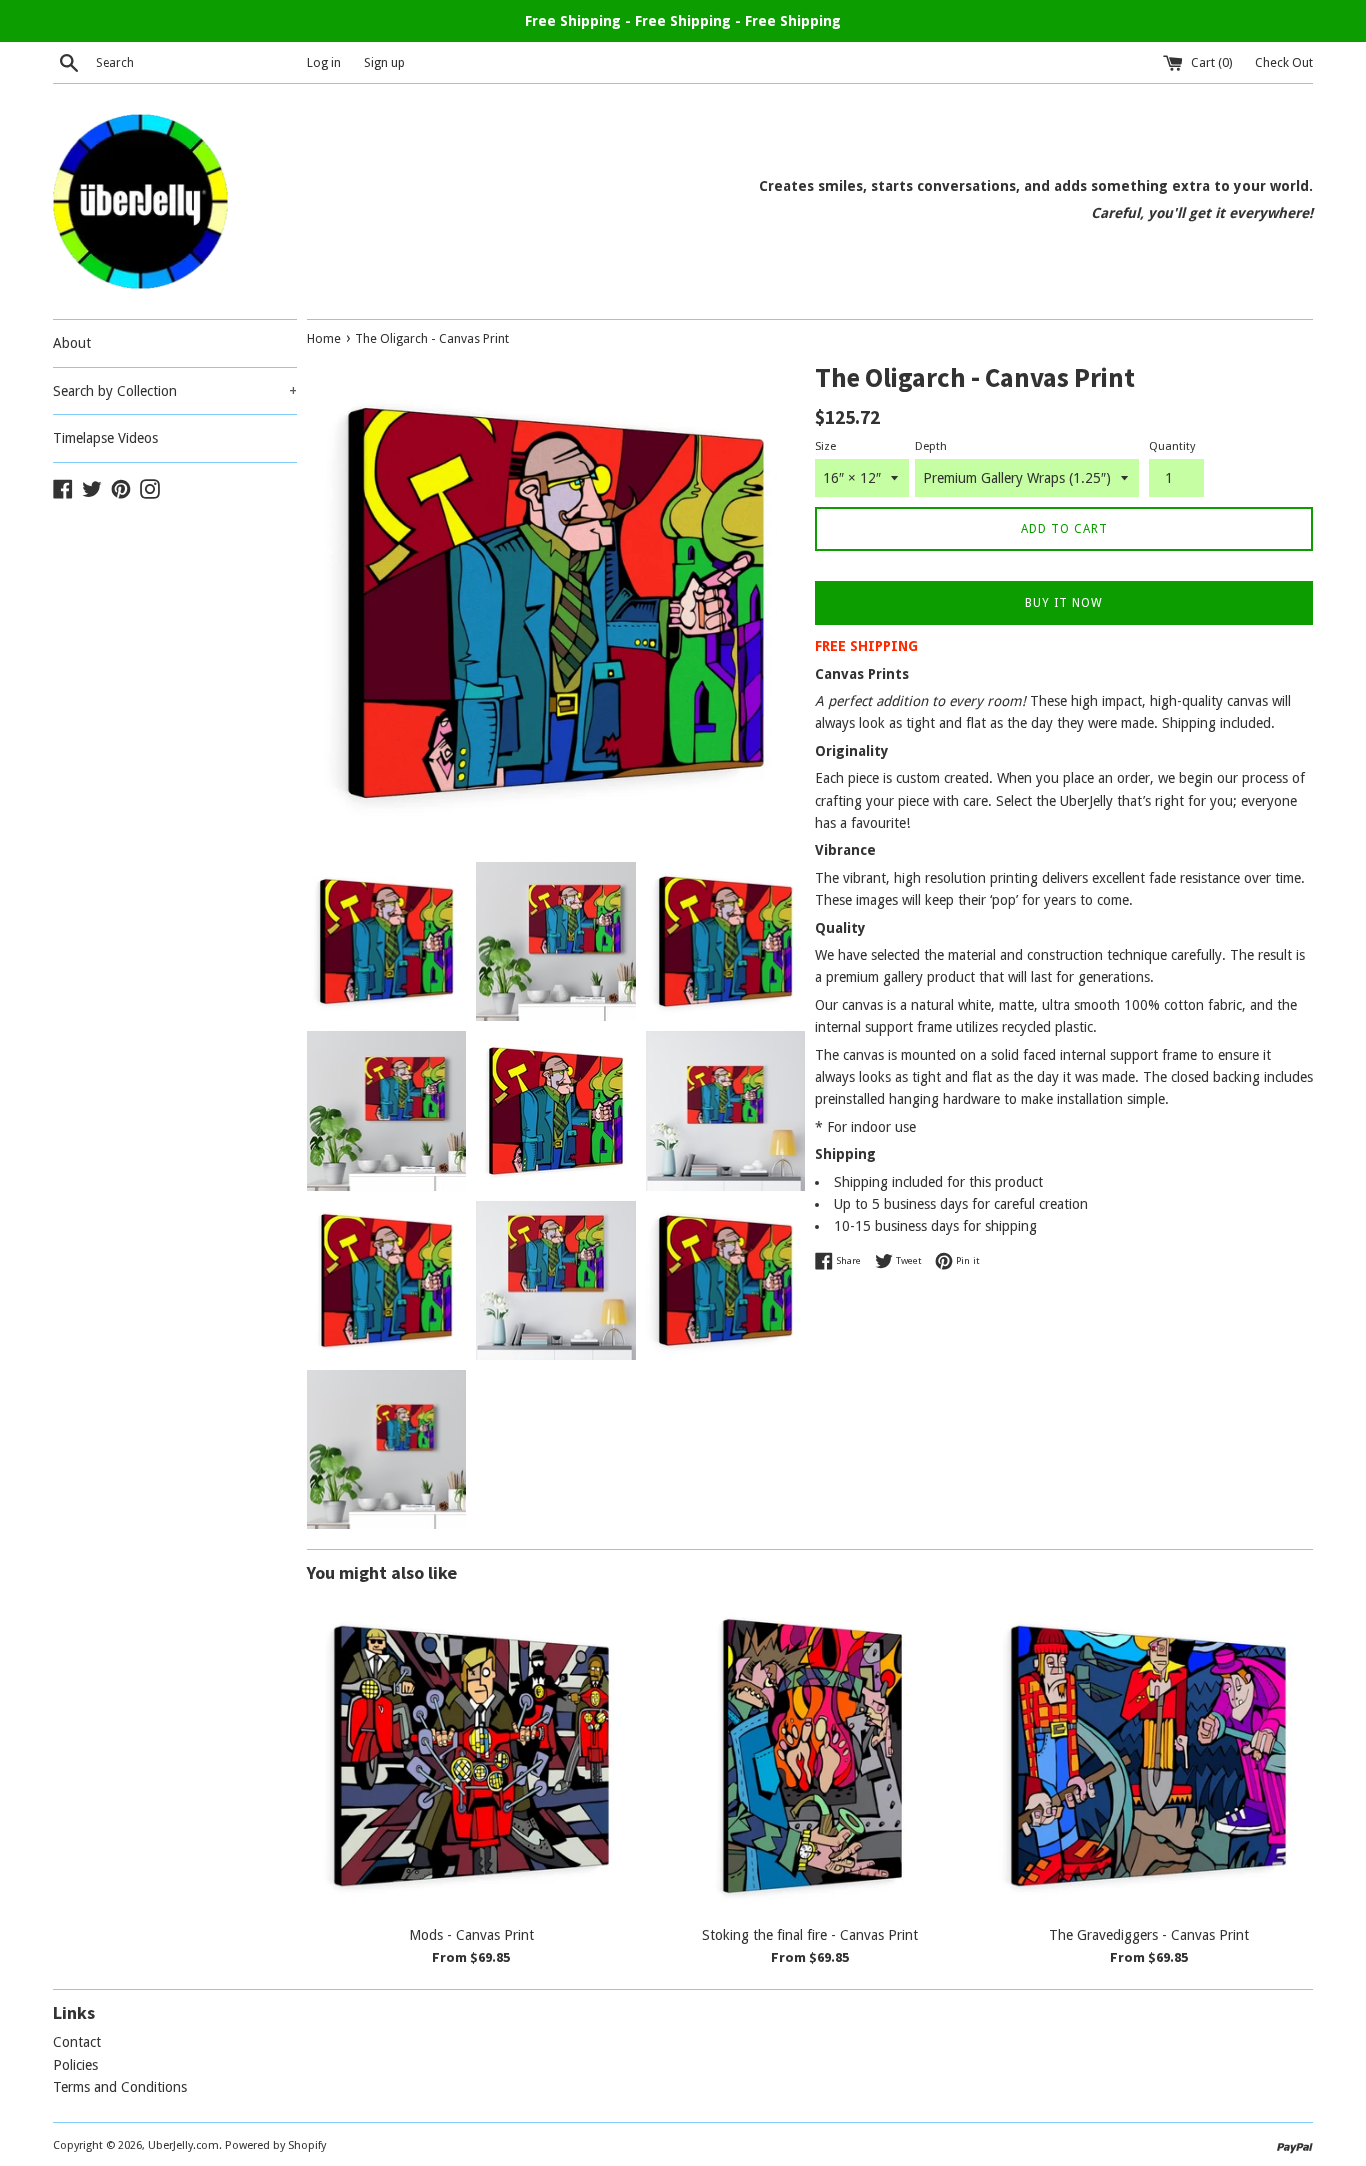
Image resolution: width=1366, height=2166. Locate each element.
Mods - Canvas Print (471, 1935)
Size (825, 446)
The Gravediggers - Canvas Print (1149, 1935)
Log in (324, 62)
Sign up (384, 62)
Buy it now (1064, 603)
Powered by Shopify (275, 2145)
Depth (931, 446)
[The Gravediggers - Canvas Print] (1148, 1756)
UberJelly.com (183, 2145)
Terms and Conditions (120, 2087)
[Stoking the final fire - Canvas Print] (810, 1756)
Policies (75, 2065)
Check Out (1284, 62)
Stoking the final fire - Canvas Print (810, 1935)
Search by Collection (175, 391)
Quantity (1172, 446)
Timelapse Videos (105, 438)
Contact (77, 2042)
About (72, 343)
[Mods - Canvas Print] (471, 1756)
